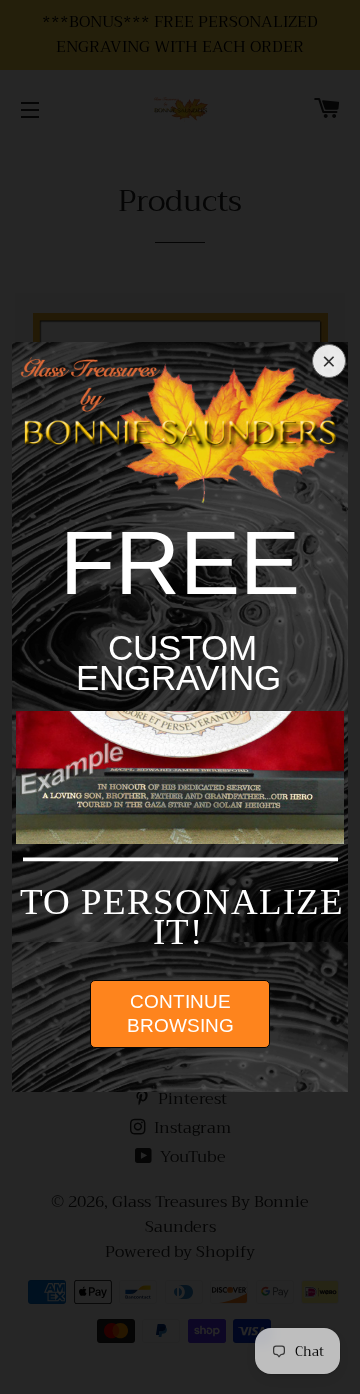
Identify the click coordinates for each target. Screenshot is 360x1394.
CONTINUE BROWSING (180, 1013)
